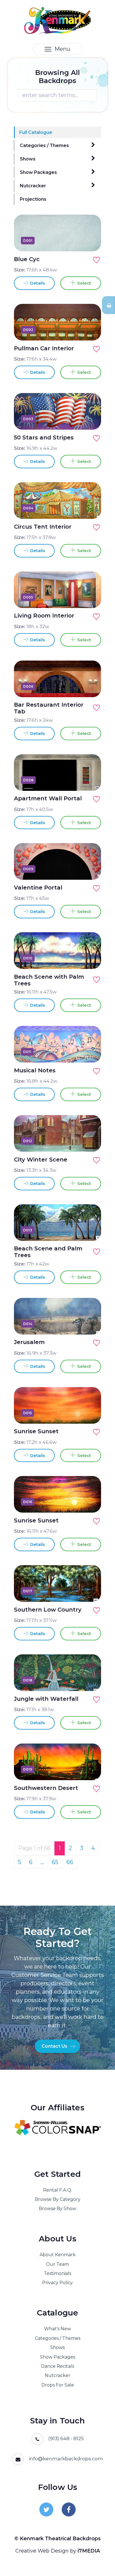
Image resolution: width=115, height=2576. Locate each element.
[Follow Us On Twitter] (46, 2509)
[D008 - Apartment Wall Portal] (90, 780)
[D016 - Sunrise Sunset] (90, 1502)
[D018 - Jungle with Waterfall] (90, 1680)
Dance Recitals (57, 2366)
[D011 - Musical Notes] (90, 1052)
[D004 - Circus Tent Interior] (90, 508)
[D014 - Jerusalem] (90, 1324)
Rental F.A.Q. (57, 2190)
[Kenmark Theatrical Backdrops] (58, 20)
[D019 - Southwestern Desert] (90, 1769)
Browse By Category (58, 2199)
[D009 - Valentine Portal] (90, 869)
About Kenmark (58, 2255)
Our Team (57, 2264)
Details (37, 283)
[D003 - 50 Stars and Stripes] (90, 419)
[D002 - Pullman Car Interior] (90, 330)
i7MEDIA (89, 2551)
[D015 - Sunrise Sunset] (90, 1413)
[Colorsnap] (57, 2128)
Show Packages (38, 172)
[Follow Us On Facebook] (69, 2509)
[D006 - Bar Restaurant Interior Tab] (90, 686)
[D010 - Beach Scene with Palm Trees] (90, 958)
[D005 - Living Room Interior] (90, 597)
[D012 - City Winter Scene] (90, 1141)
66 (70, 1862)
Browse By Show (57, 2209)
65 (55, 1862)
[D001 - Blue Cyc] (90, 240)
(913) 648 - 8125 (66, 2438)
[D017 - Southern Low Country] (90, 1591)
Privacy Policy (57, 2283)
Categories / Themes (44, 146)
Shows (28, 159)
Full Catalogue (36, 132)
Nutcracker (33, 186)
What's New (57, 2329)
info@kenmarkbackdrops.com (66, 2459)
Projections (33, 199)
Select (83, 283)
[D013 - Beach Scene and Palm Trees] (90, 1230)
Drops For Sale (58, 2385)
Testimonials (57, 2273)
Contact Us (54, 2046)
